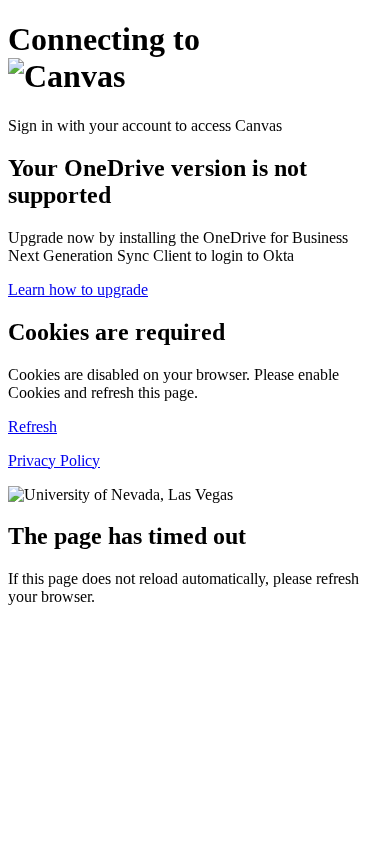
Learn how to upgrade (78, 289)
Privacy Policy (54, 460)
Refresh (32, 426)
